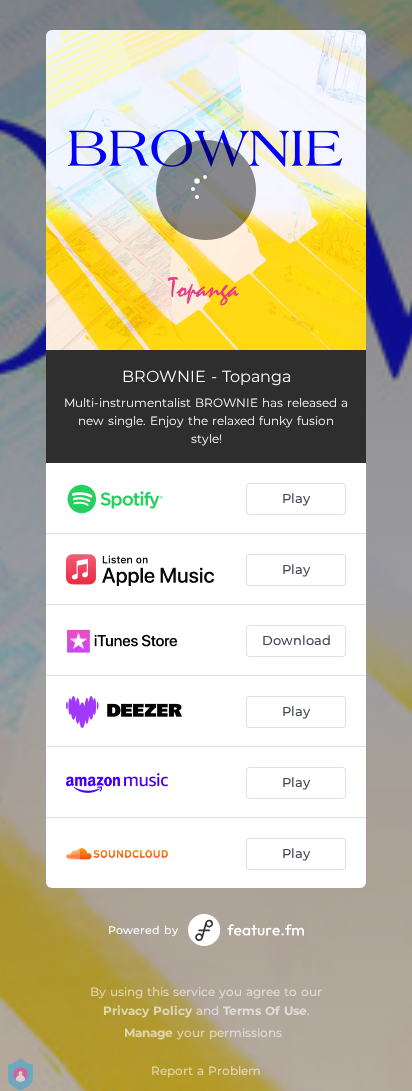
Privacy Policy (147, 1010)
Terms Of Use (265, 1010)
